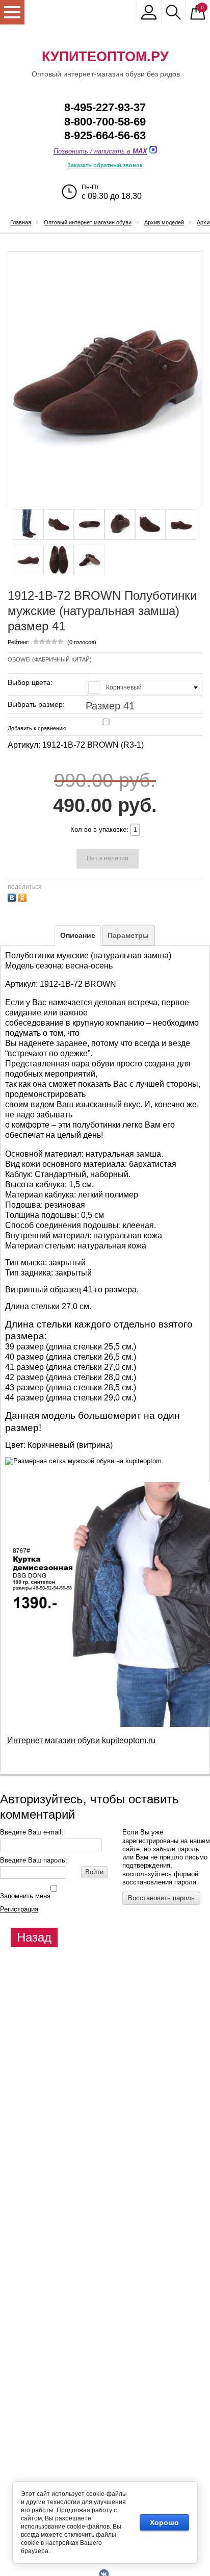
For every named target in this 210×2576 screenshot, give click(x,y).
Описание (78, 935)
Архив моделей (164, 222)
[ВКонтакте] (13, 896)
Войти (94, 1872)
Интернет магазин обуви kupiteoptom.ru (81, 1740)
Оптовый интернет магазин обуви (88, 222)
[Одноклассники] (24, 896)
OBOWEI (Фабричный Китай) (50, 659)
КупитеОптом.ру (105, 57)
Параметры (128, 935)
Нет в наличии (108, 858)
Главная (21, 222)
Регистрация (19, 1909)
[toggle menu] (12, 12)
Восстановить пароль (161, 1898)
